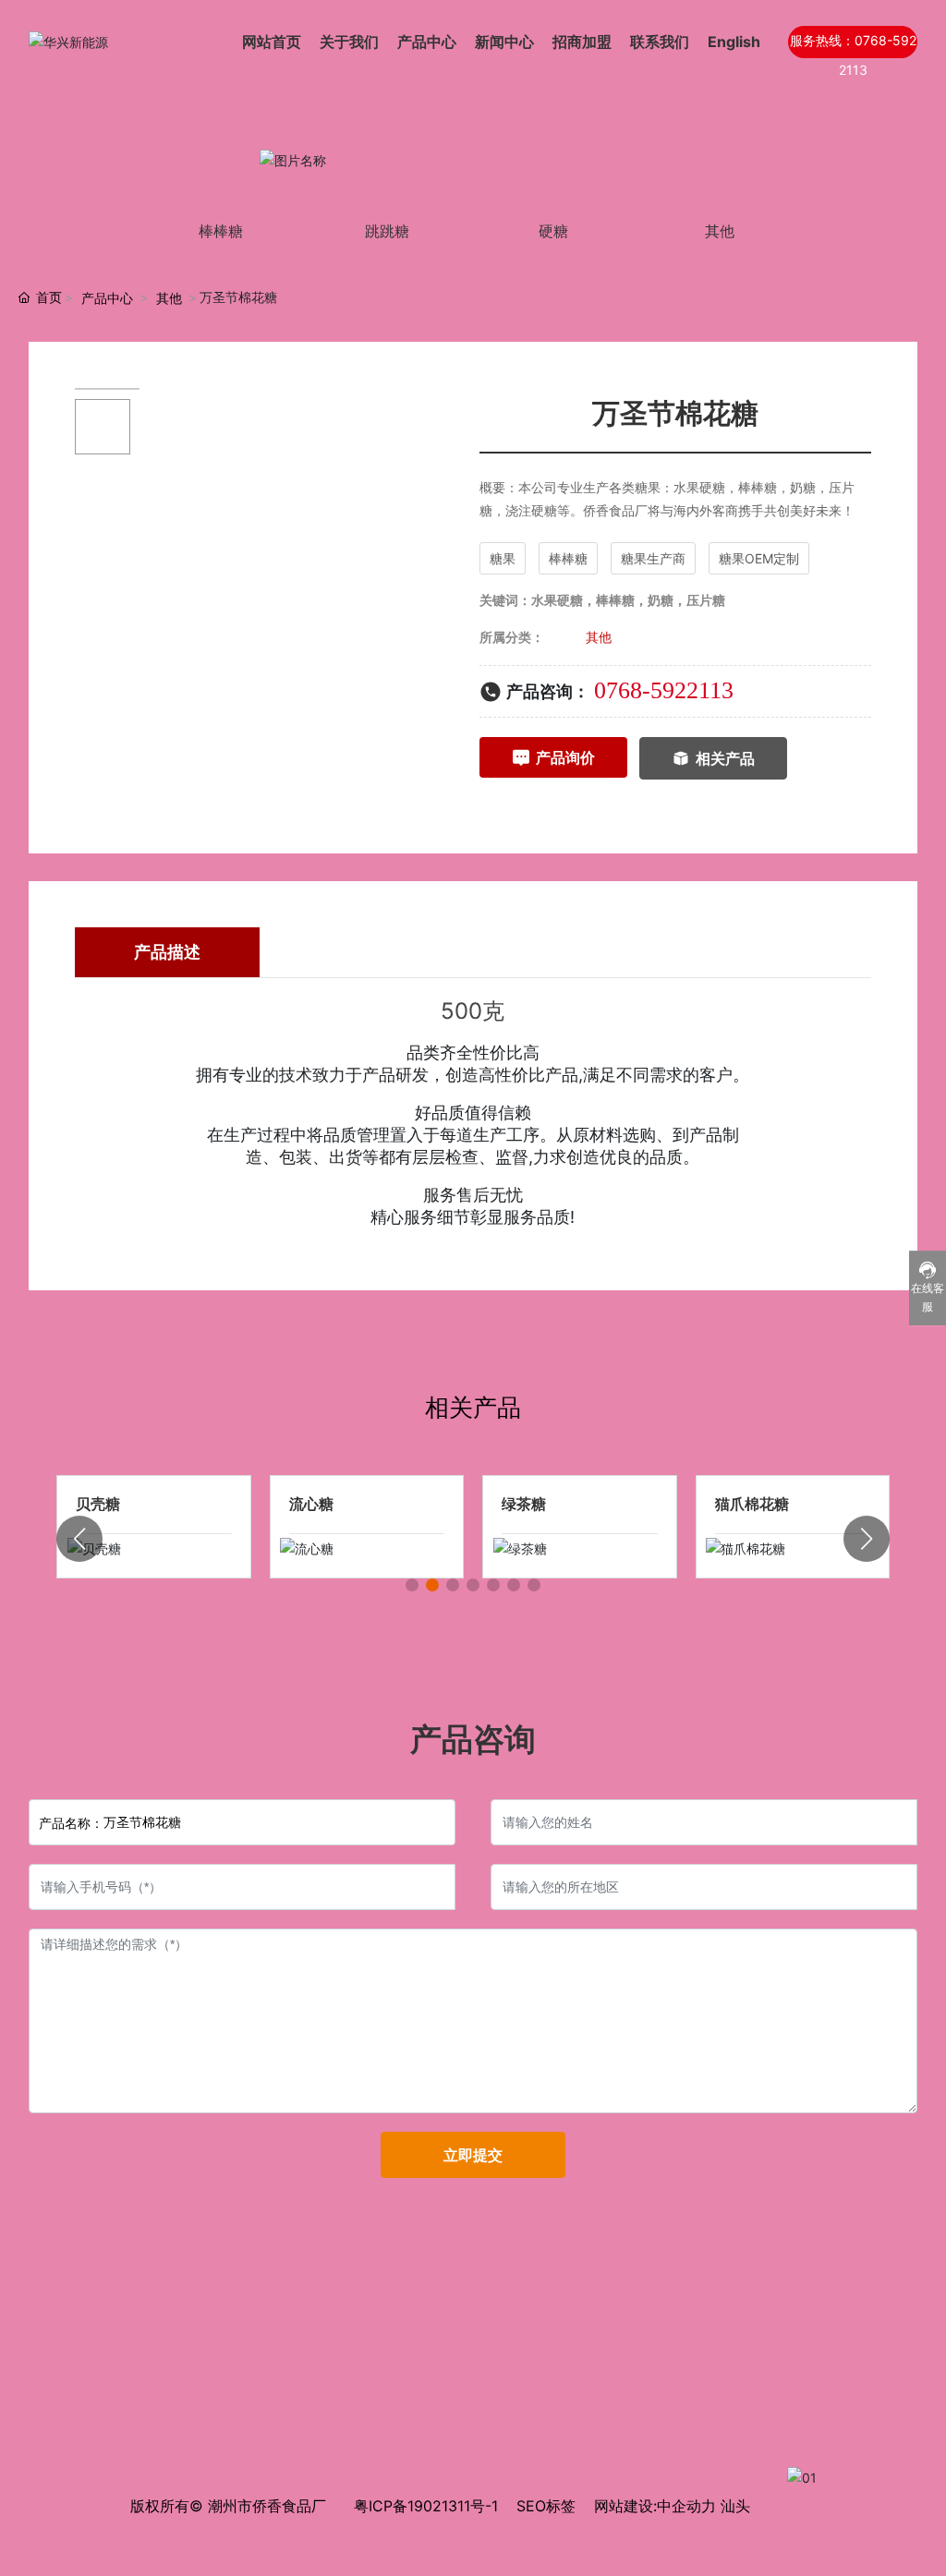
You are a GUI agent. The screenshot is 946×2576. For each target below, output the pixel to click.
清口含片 (105, 1504)
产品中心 (107, 298)
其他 (720, 231)
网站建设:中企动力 (655, 2506)
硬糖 (553, 231)
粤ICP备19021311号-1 (426, 2506)
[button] (412, 1585)
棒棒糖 (221, 231)
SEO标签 (546, 2506)
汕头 (735, 2506)
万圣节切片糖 (546, 1504)
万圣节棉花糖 (334, 1504)
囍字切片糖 (752, 1504)
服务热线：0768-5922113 (853, 45)
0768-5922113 (664, 690)
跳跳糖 (387, 231)
